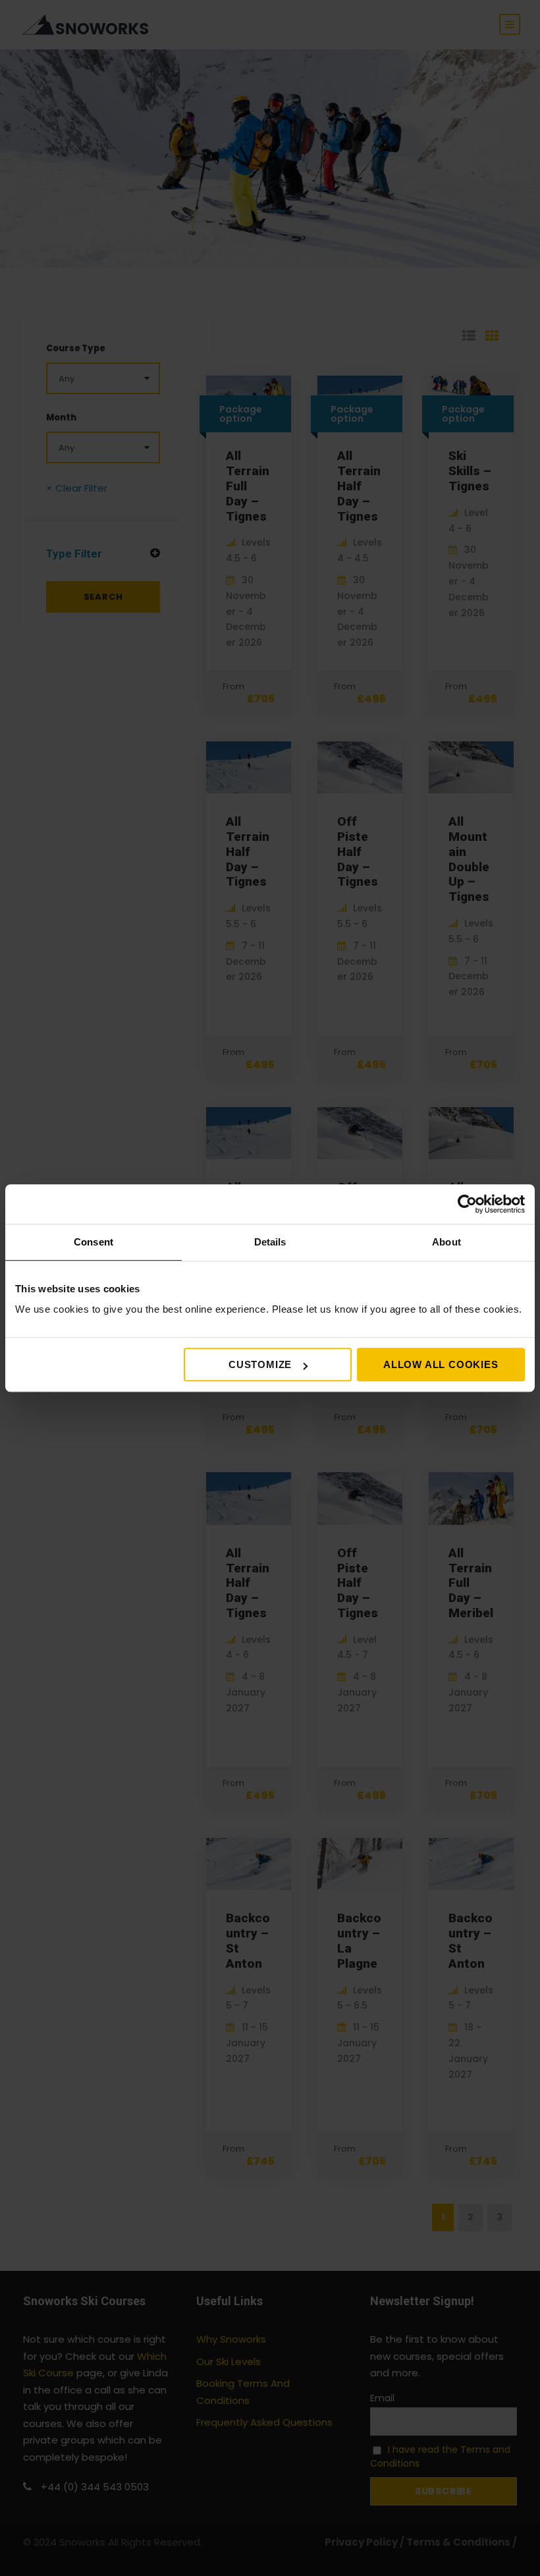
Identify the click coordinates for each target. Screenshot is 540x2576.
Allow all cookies (441, 1364)
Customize (260, 1364)
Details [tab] (270, 1242)
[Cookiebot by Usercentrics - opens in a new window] (467, 1204)
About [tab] (446, 1242)
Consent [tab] (94, 1242)
